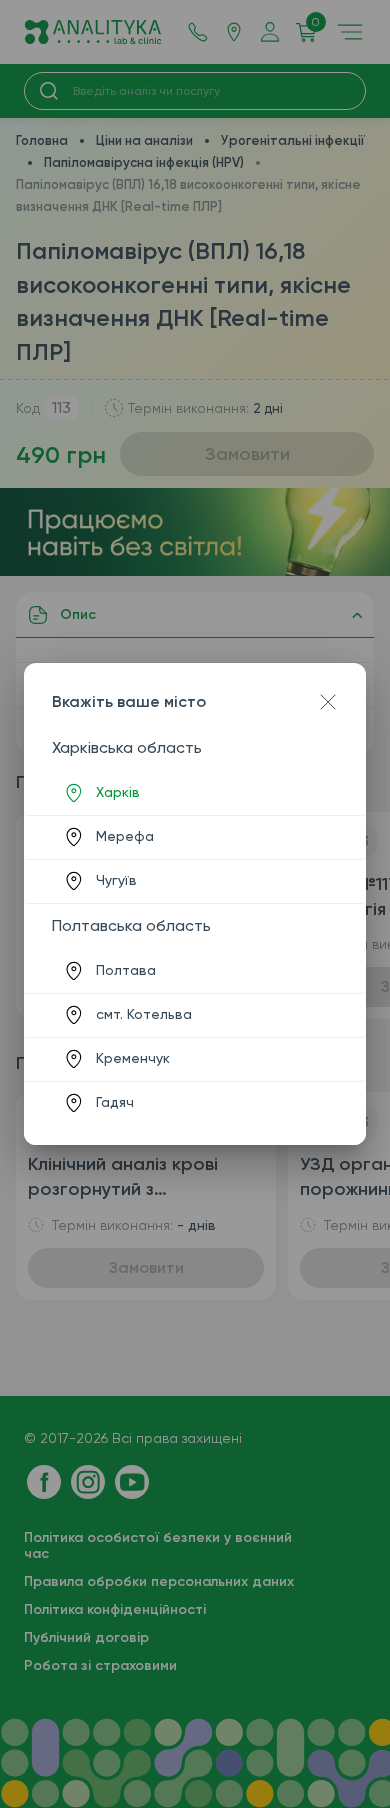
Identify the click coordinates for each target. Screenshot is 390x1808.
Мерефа (125, 836)
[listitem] (195, 793)
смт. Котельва (144, 1014)
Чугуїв (116, 880)
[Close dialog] (328, 702)
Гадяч (115, 1102)
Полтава (126, 970)
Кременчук (133, 1058)
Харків (118, 792)
